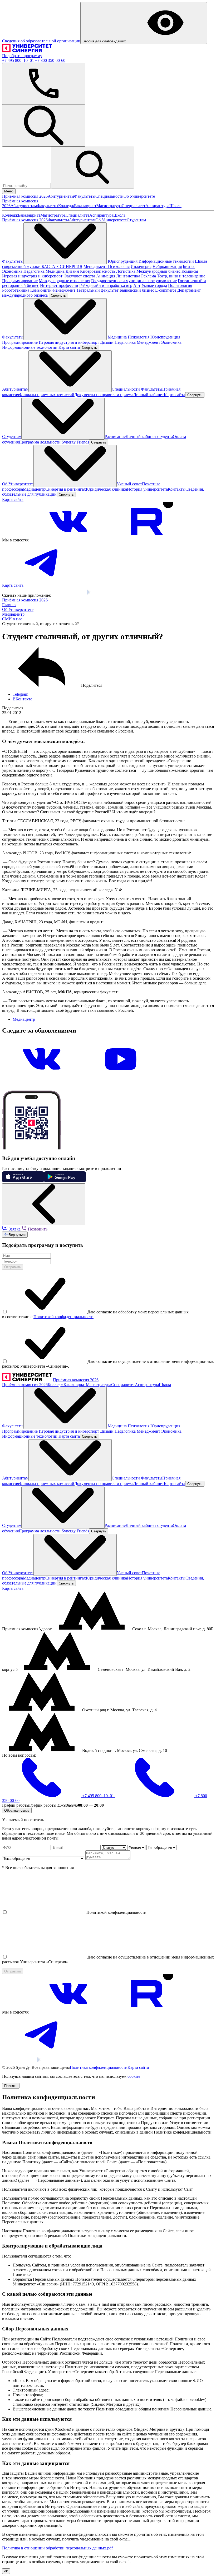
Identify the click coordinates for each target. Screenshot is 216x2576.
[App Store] (68, 595)
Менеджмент (96, 266)
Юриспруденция (123, 261)
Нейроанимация (167, 266)
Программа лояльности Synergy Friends (54, 442)
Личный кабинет (149, 395)
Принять (11, 2086)
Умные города (154, 285)
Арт (137, 285)
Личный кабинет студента (149, 437)
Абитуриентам (61, 196)
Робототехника (16, 290)
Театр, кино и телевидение (181, 276)
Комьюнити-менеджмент (53, 290)
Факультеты (85, 196)
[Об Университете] (75, 466)
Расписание (115, 437)
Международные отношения (64, 281)
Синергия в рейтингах (66, 489)
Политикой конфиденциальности (63, 1317)
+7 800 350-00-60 (50, 60)
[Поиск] (44, 126)
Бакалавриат (85, 206)
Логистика (126, 271)
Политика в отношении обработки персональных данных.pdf (57, 2548)
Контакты (177, 489)
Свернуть (58, 295)
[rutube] (147, 540)
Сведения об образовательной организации (41, 41)
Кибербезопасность (98, 271)
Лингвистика (128, 276)
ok (6, 2571)
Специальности (109, 196)
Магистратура (109, 206)
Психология (119, 266)
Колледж (66, 206)
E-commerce (166, 290)
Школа (175, 206)
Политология (180, 285)
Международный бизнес (159, 271)
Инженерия (141, 266)
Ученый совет (129, 484)
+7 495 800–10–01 (19, 60)
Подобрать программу (22, 56)
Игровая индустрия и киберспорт (32, 276)
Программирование (20, 281)
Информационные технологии (166, 261)
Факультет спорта (79, 276)
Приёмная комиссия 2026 (25, 196)
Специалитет (134, 206)
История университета (147, 489)
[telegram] (42, 581)
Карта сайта (69, 347)
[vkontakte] (68, 540)
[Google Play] (100, 595)
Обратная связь (17, 1810)
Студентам (136, 220)
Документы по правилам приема (104, 395)
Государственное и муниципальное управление (134, 281)
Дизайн (72, 271)
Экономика (12, 271)
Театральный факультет (97, 290)
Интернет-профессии (59, 285)
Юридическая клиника (106, 489)
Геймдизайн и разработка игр (106, 285)
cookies (134, 2076)
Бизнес (189, 266)
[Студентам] (63, 419)
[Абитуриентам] (70, 371)
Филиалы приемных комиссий (47, 395)
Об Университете (139, 196)
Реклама (149, 276)
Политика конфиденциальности (99, 2067)
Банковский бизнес (137, 290)
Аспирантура (157, 206)
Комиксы (190, 271)
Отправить (13, 1267)
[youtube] (121, 1077)
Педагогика (34, 271)
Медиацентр (34, 489)
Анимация (106, 276)
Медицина (55, 271)
